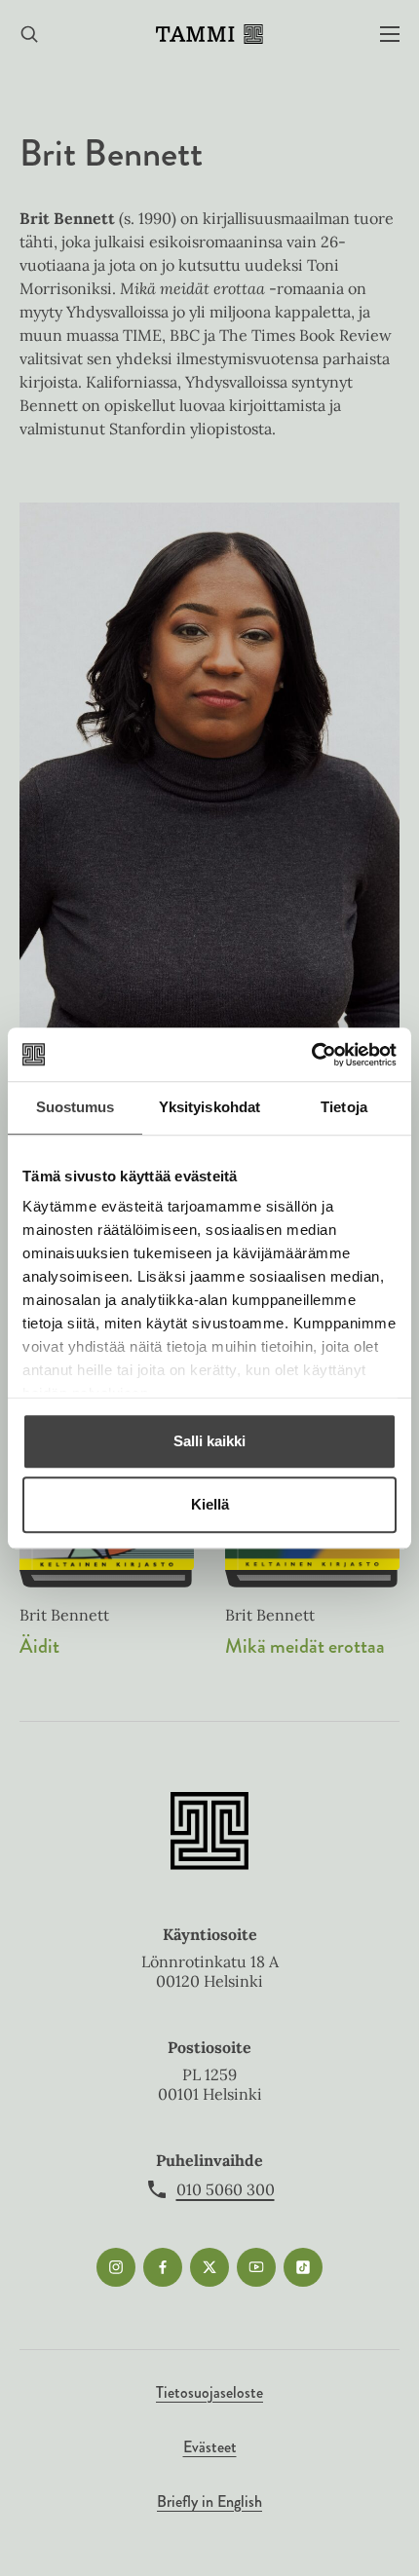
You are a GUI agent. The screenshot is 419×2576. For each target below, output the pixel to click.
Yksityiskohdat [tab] (209, 1107)
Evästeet (210, 2447)
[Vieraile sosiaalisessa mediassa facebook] (163, 2267)
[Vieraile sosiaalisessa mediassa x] (209, 2267)
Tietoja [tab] (344, 1107)
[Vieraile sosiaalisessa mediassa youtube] (256, 2267)
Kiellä (210, 1504)
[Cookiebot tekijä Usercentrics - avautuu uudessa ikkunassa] (311, 1055)
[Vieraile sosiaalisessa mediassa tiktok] (303, 2267)
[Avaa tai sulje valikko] (390, 35)
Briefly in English (209, 2501)
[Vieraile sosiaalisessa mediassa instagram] (116, 2267)
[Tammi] (209, 34)
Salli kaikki (209, 1441)
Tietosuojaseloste (209, 2392)
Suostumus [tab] (76, 1107)
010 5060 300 (226, 2189)
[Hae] (29, 35)
